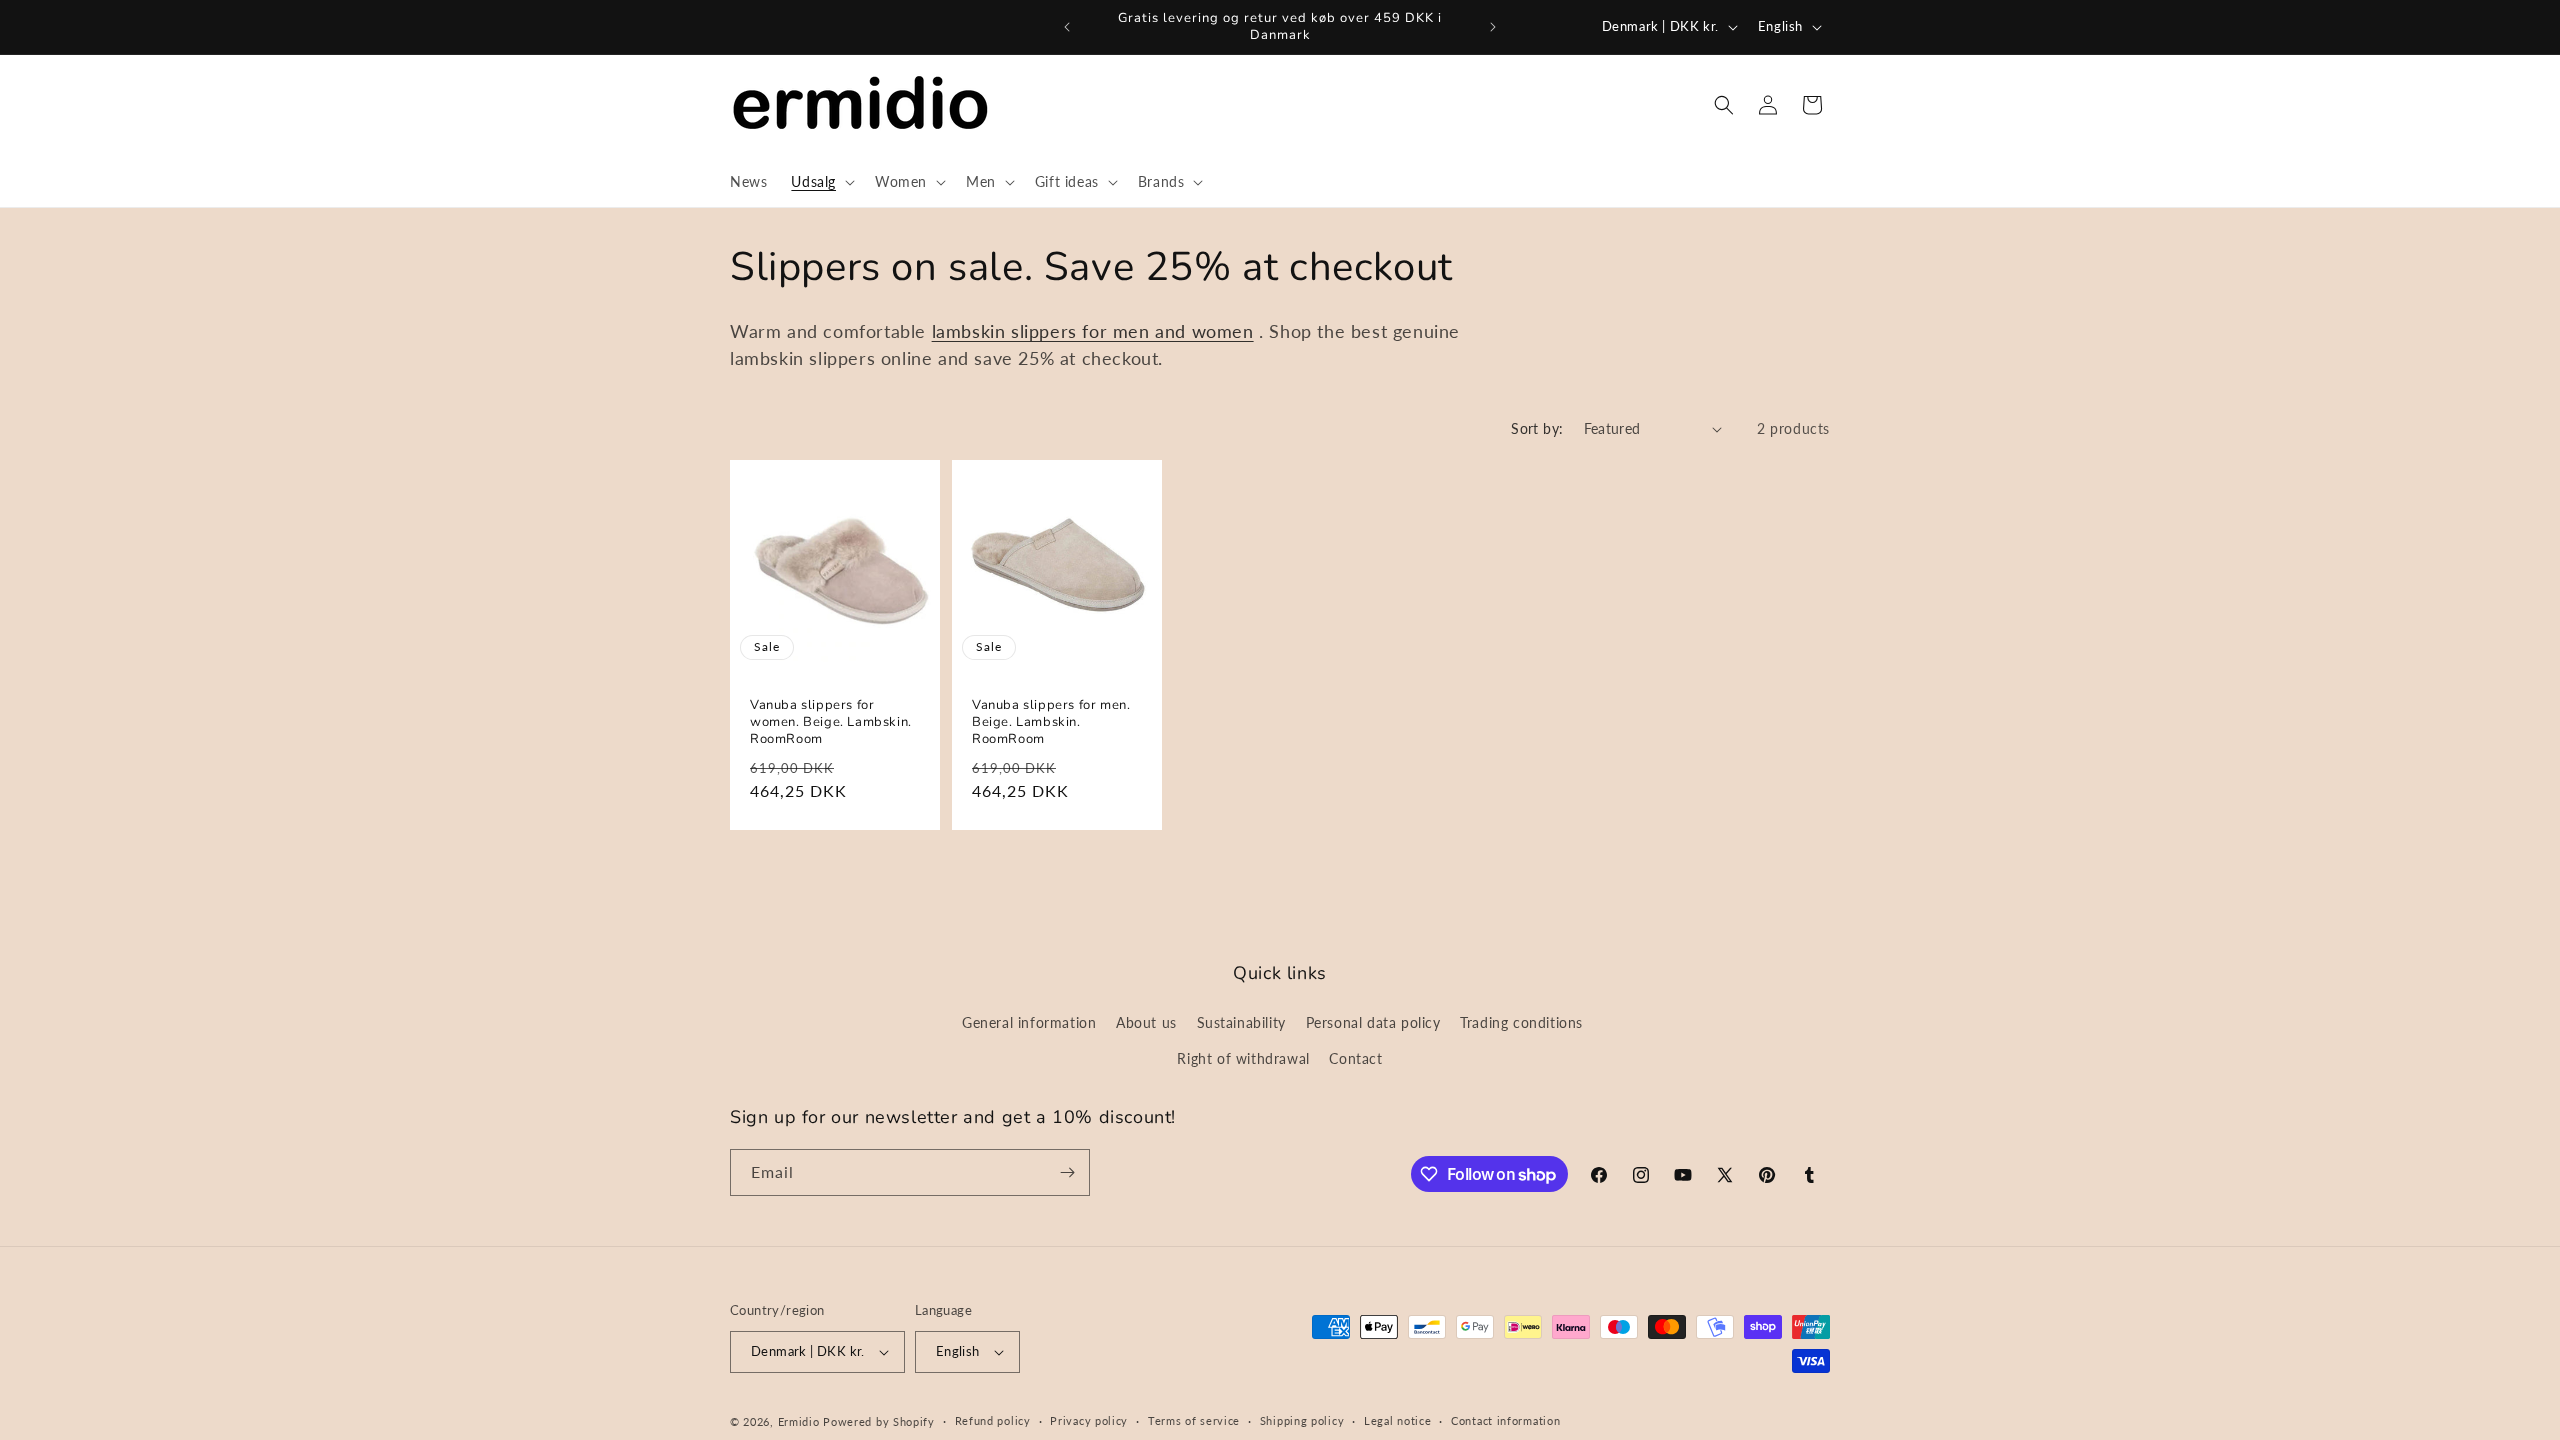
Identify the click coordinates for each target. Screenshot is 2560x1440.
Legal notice (1397, 1420)
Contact (1355, 1058)
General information (1029, 1022)
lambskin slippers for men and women (1093, 331)
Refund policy (993, 1420)
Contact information (1505, 1420)
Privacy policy (1089, 1420)
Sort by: (1537, 428)
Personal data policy (1373, 1022)
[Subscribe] (1067, 1172)
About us (1146, 1022)
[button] (821, 182)
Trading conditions (1521, 1022)
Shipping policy (1302, 1420)
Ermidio (799, 1421)
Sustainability (1241, 1022)
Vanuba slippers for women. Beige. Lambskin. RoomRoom (831, 723)
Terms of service (1194, 1420)
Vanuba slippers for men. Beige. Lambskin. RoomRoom (1051, 723)
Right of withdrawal (1243, 1058)
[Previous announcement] (1067, 27)
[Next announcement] (1493, 27)
